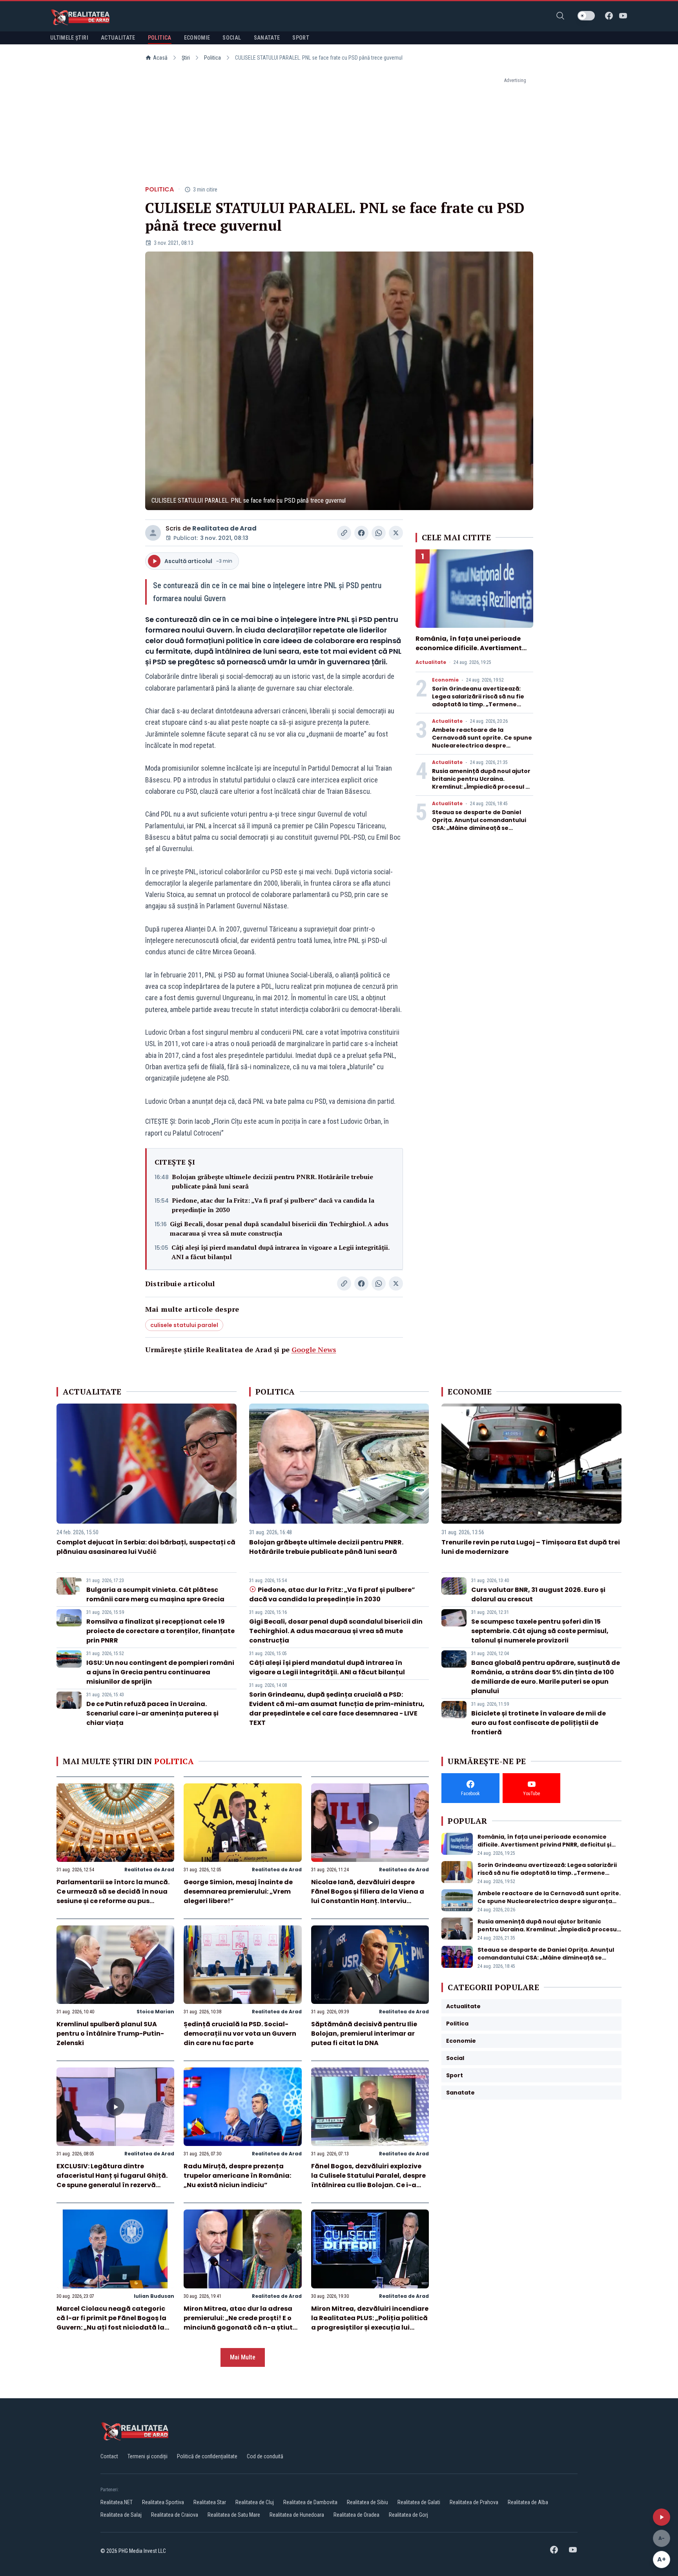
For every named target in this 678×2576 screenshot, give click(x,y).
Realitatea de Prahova (474, 2502)
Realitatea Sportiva (163, 2502)
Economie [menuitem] (197, 38)
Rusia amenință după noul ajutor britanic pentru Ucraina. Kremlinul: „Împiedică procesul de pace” (483, 783)
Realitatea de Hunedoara (297, 2515)
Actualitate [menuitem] (118, 38)
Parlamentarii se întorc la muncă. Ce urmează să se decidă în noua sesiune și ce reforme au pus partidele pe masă (113, 1896)
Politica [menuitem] (160, 38)
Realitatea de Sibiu (367, 2502)
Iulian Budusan (154, 2296)
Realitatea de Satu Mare (234, 2515)
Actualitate (431, 662)
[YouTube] (623, 16)
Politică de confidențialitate (207, 2456)
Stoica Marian (155, 2012)
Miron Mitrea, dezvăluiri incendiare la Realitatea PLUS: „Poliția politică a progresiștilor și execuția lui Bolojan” (370, 2323)
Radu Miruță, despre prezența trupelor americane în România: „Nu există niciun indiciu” (237, 2176)
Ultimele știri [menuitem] (69, 38)
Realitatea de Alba (528, 2502)
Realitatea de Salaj (121, 2515)
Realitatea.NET (117, 2502)
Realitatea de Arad (224, 528)
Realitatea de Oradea (356, 2515)
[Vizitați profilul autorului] (153, 533)
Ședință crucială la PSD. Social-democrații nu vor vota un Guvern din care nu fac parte (240, 2034)
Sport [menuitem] (301, 38)
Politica (212, 58)
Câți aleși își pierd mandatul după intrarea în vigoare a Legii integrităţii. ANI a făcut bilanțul (280, 1252)
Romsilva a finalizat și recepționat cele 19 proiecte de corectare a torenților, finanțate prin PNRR (160, 1631)
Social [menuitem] (232, 38)
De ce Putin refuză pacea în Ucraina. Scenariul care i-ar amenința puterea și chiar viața (152, 1713)
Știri (186, 58)
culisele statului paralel (184, 1325)
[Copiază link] (344, 533)
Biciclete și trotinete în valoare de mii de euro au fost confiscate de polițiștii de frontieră (539, 1723)
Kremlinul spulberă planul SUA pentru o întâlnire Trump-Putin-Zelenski (110, 2034)
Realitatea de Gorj (408, 2515)
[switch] (586, 16)
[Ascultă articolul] (662, 2517)
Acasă (160, 58)
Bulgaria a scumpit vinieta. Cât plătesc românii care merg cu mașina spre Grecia (155, 1594)
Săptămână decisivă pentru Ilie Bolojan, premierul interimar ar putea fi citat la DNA (364, 2034)
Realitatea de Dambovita (310, 2502)
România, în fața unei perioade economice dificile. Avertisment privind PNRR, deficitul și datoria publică (470, 653)
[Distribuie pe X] (396, 533)
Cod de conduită (265, 2456)
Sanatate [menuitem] (267, 38)
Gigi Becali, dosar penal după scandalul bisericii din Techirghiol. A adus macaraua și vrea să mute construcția (279, 1229)
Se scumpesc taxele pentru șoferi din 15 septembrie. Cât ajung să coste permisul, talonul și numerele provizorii (540, 1631)
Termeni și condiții (148, 2456)
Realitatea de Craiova (175, 2515)
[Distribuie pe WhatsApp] (379, 533)
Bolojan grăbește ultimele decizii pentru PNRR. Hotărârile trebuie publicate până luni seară (272, 1181)
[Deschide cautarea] (560, 16)
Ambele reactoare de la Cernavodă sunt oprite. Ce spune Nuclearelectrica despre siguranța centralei (482, 742)
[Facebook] (609, 16)
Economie (445, 680)
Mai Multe (243, 2357)
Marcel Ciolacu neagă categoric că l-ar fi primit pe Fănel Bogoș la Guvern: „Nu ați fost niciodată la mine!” (111, 2323)
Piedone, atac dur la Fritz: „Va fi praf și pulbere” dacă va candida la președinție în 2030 (273, 1205)
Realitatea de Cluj (255, 2502)
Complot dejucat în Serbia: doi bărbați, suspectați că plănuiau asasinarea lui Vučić (146, 1547)
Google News (314, 1349)
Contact (109, 2456)
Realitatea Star (210, 2502)
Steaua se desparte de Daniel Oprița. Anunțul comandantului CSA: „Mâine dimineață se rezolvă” (479, 824)
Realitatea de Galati (419, 2502)
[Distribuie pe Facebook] (361, 533)
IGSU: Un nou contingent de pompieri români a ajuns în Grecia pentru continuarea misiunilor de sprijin (160, 1672)
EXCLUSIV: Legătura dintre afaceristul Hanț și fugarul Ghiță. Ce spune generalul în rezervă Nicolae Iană (112, 2180)
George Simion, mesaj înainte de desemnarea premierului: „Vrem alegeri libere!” (238, 1891)
